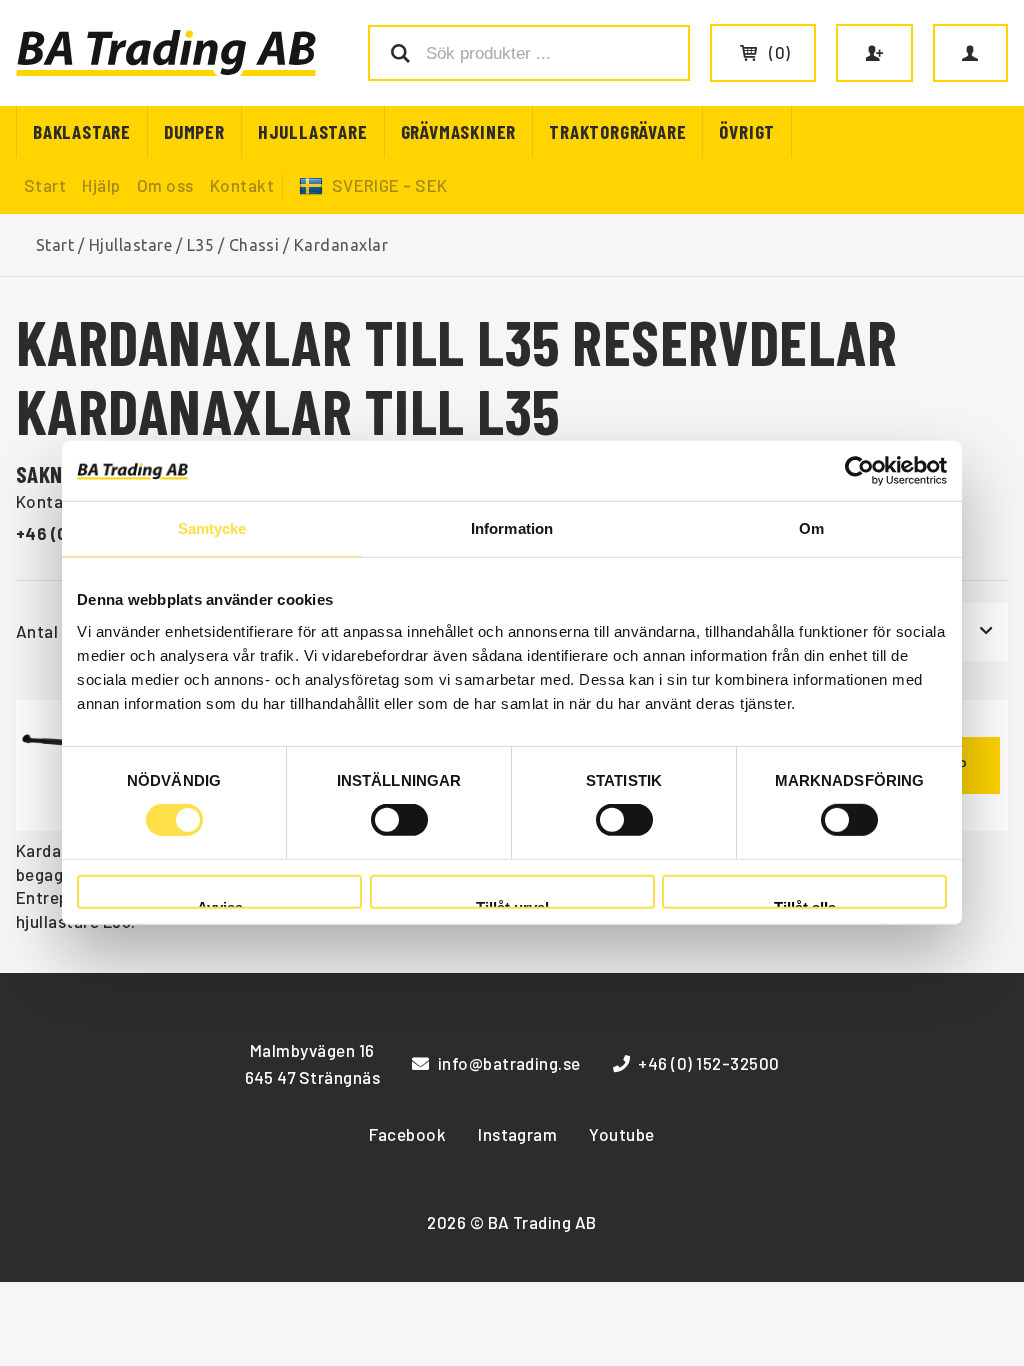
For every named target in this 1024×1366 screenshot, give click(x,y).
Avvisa (220, 904)
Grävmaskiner (459, 131)
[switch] (399, 820)
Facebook (407, 1134)
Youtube (621, 1134)
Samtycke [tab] (212, 528)
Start (45, 185)
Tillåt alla (805, 904)
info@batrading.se (509, 1063)
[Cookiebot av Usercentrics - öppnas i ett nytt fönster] (859, 471)
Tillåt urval (512, 904)
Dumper (194, 131)
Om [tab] (811, 528)
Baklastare (82, 131)
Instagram (517, 1134)
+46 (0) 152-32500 (708, 1063)
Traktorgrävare (617, 131)
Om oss (165, 185)
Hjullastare (313, 131)
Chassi (254, 245)
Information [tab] (512, 528)
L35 (200, 245)
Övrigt (747, 131)
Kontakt (242, 185)
